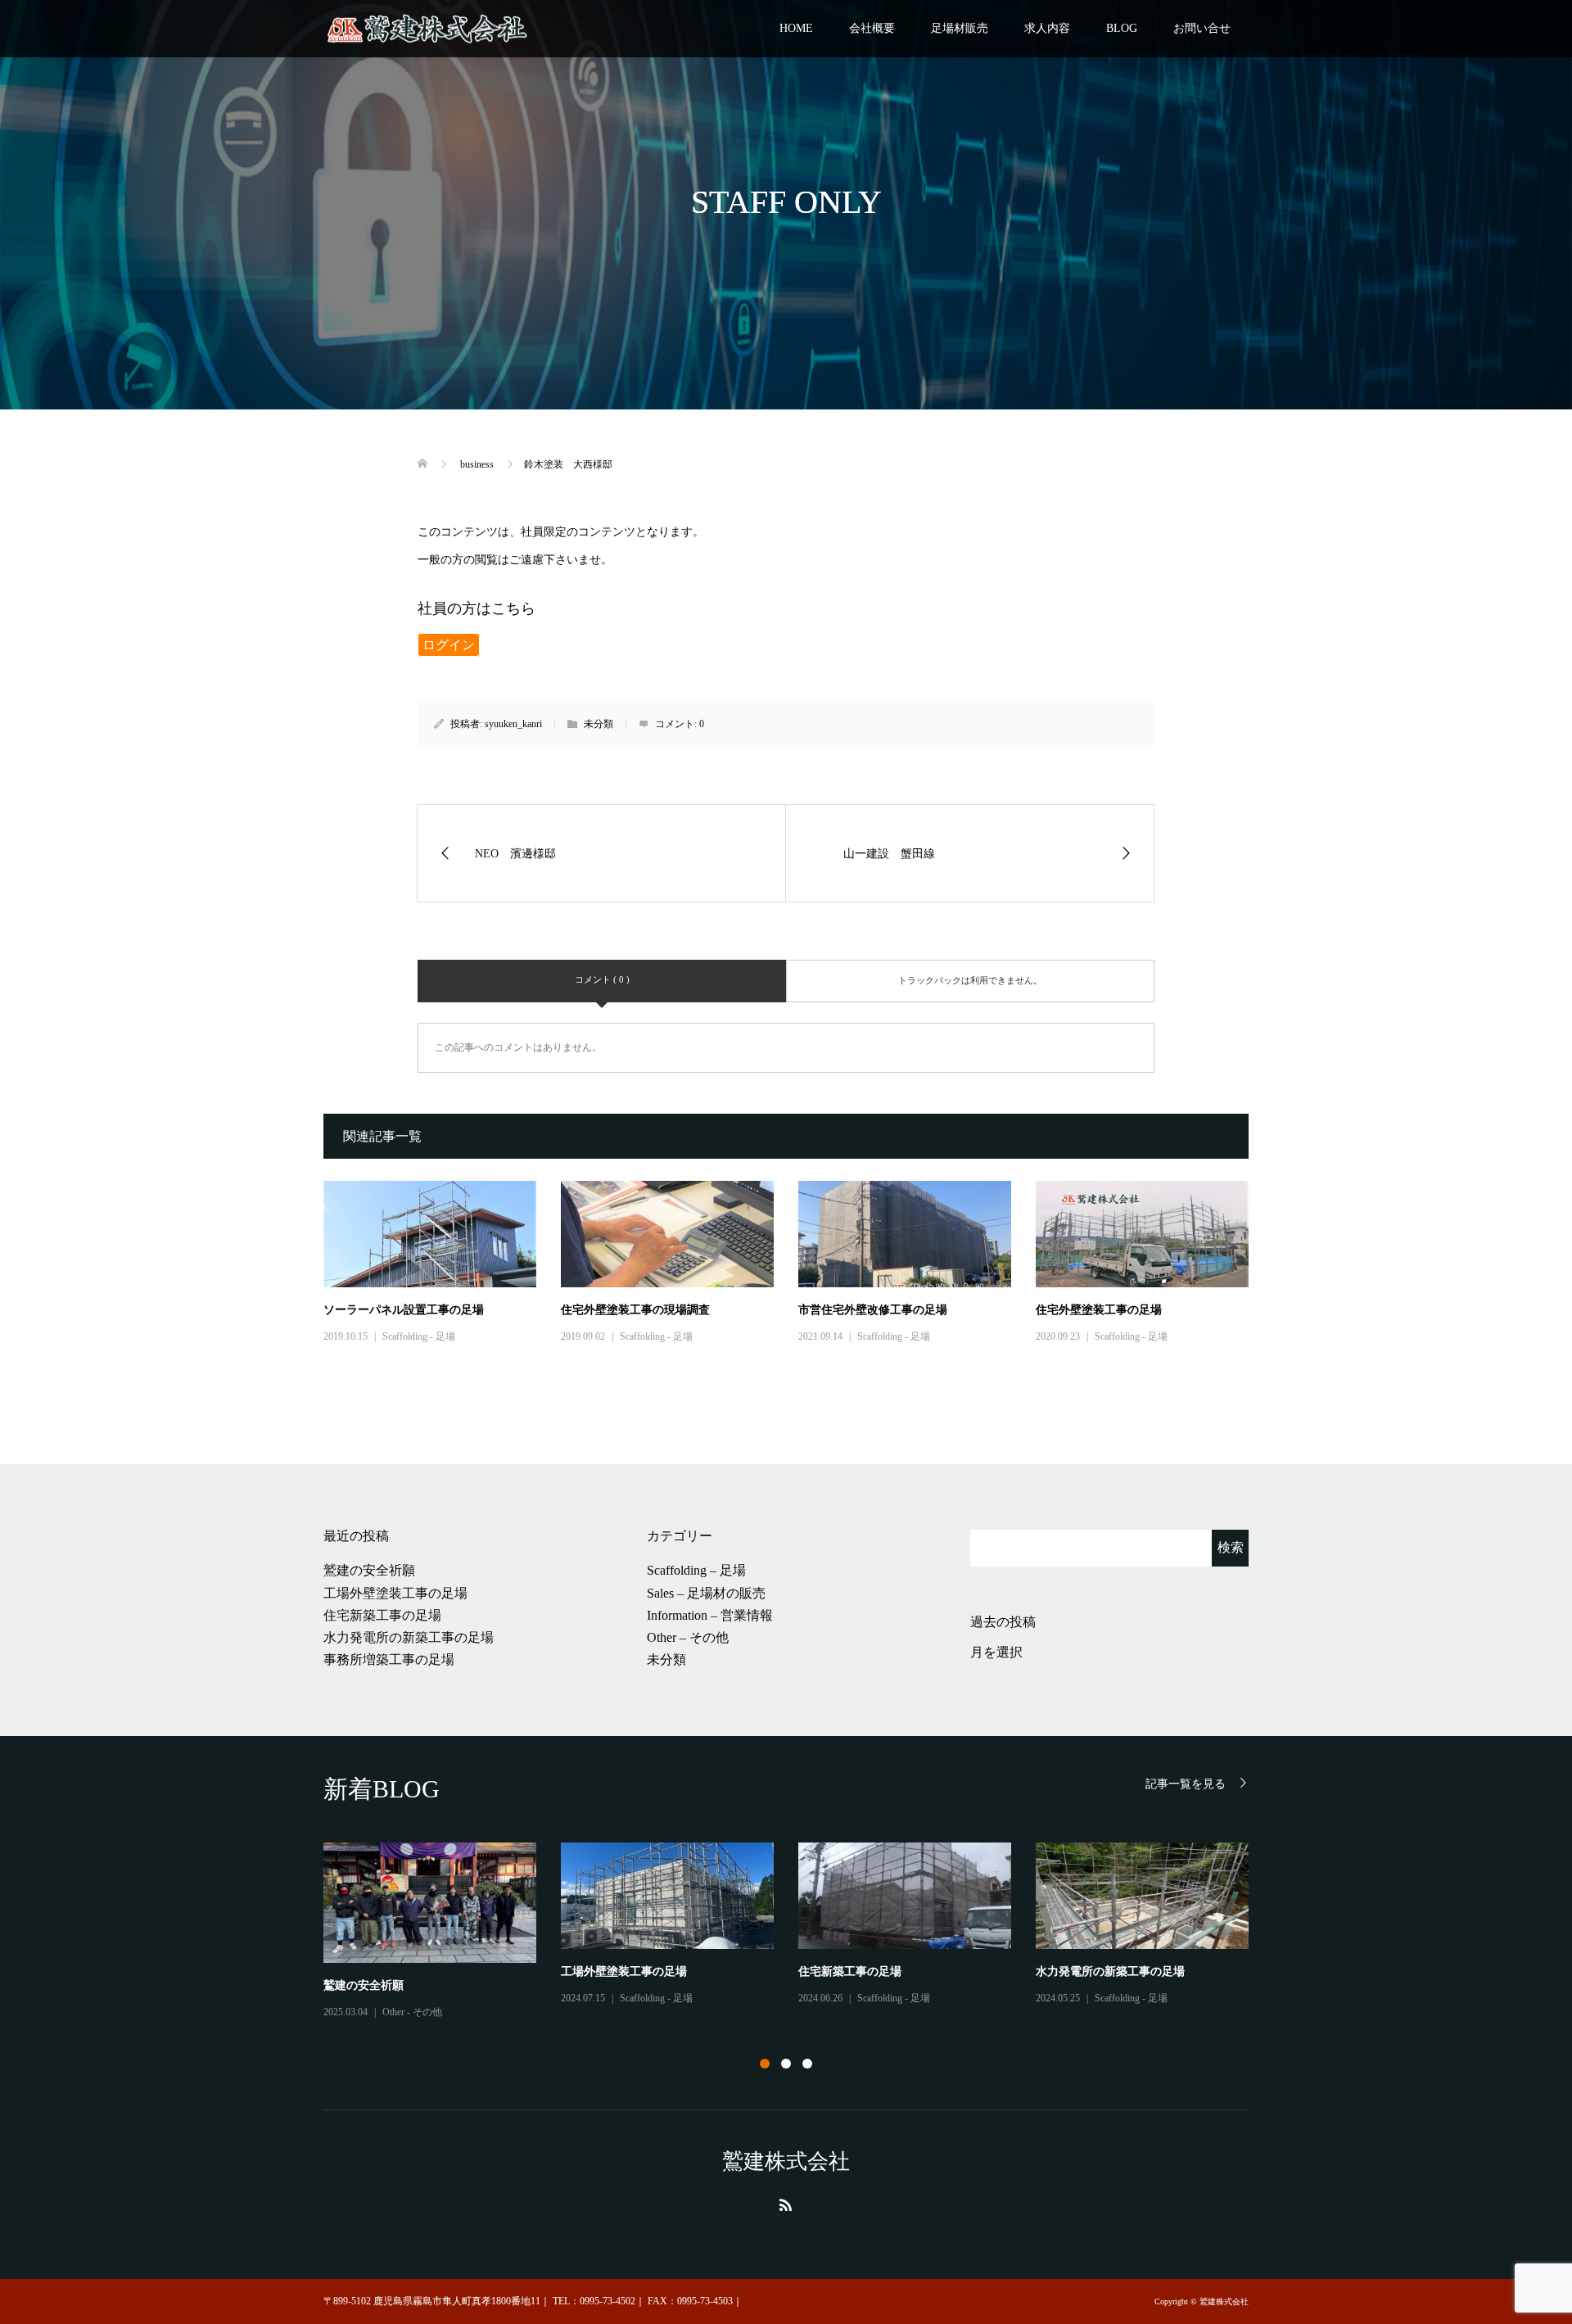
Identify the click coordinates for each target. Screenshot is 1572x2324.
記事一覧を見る (1186, 1784)
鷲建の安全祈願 (369, 1570)
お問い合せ (1202, 28)
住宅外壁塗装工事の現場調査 (635, 1310)
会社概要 (872, 28)
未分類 (666, 1659)
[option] (798, 1932)
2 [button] (786, 2064)
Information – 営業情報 (710, 1615)
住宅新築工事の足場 (382, 1615)
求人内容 (1047, 28)
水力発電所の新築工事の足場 (409, 1637)
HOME (796, 28)
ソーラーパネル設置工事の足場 (404, 1310)
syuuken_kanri (513, 724)
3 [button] (807, 2064)
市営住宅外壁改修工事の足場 (873, 1310)
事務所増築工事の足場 (389, 1659)
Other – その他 (688, 1637)
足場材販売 (960, 28)
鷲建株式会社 (786, 2161)
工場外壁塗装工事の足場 (395, 1593)
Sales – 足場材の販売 (706, 1593)
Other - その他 (412, 2012)
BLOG (1122, 28)
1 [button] (765, 2064)
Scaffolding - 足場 (419, 1336)
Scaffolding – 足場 (696, 1570)
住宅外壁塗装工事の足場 (1099, 1310)
